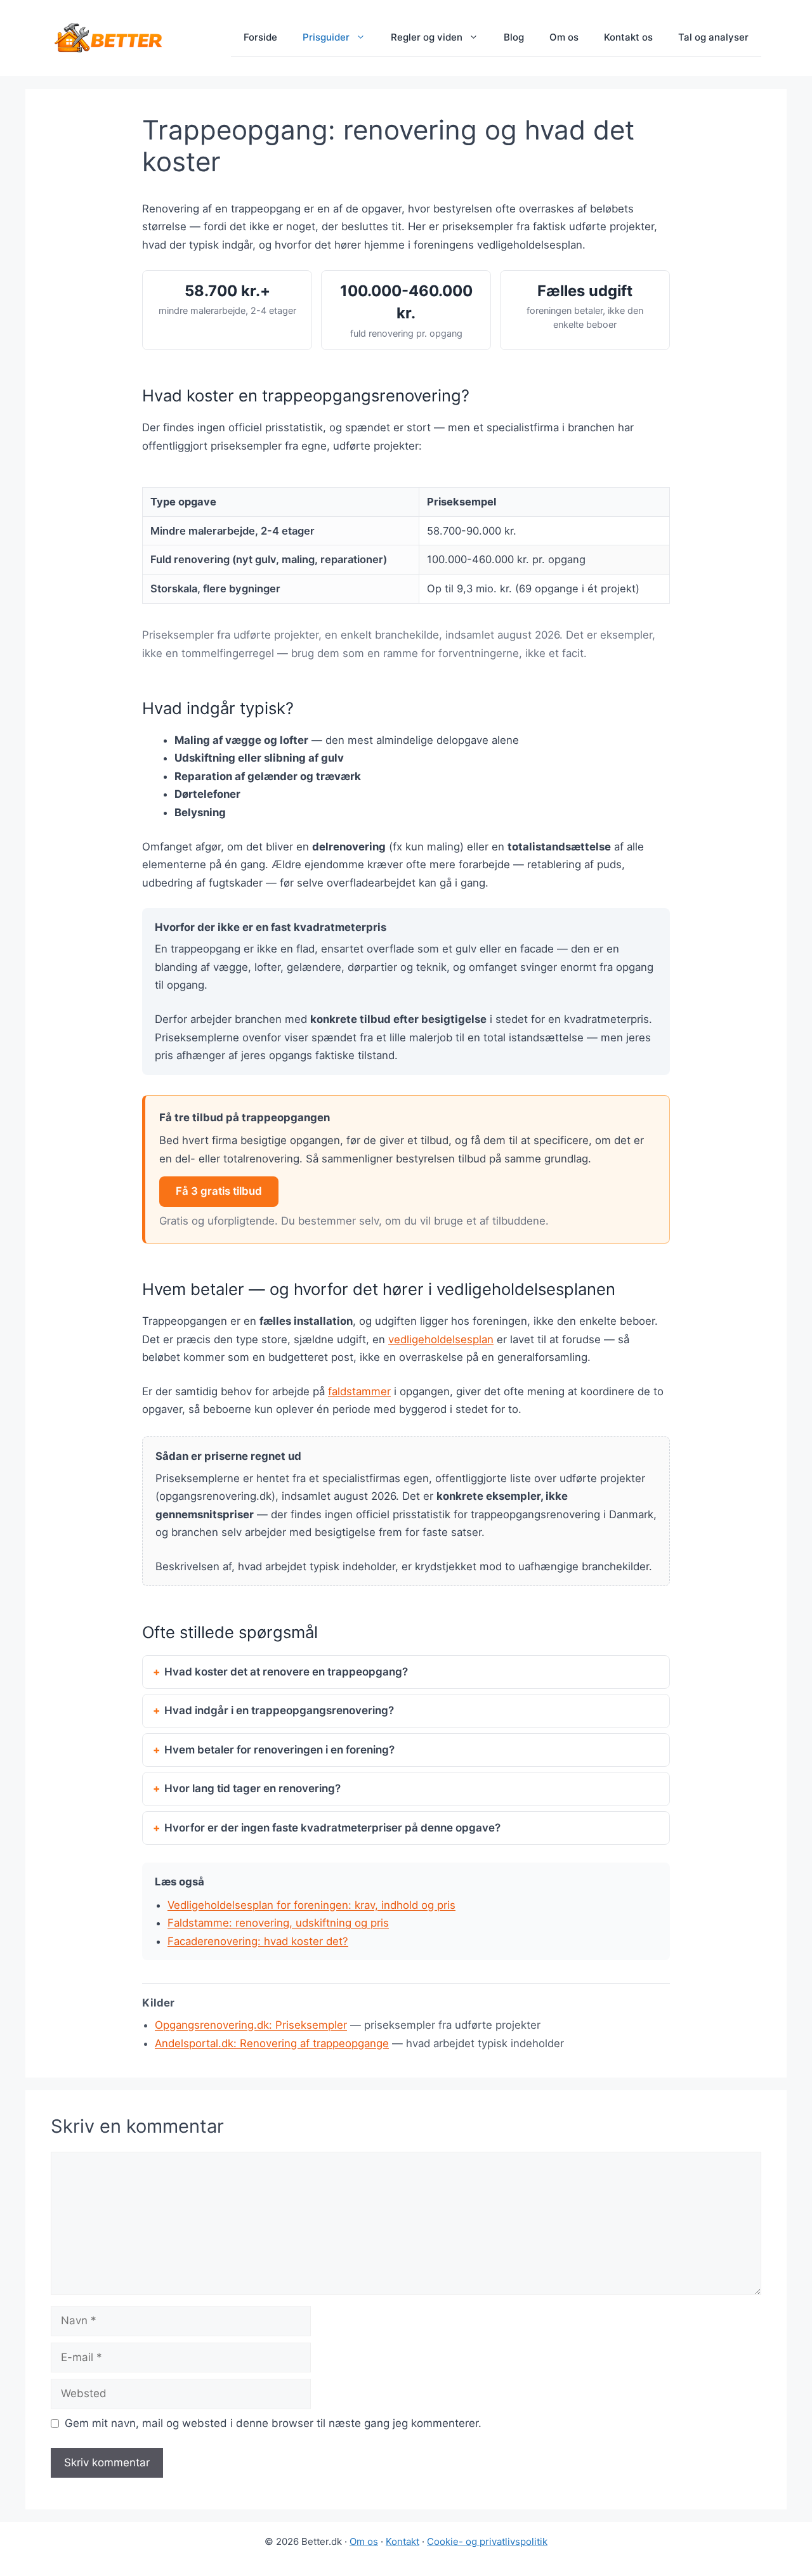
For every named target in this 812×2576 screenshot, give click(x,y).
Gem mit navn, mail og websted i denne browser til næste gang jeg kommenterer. (273, 2423)
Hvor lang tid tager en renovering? (252, 1788)
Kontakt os (628, 37)
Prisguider (326, 37)
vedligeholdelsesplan (441, 1339)
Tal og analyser (713, 37)
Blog (514, 37)
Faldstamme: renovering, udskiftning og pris (278, 1923)
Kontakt (403, 2541)
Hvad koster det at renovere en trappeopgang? (286, 1672)
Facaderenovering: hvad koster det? (258, 1941)
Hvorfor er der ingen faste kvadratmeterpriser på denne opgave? (332, 1828)
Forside (260, 37)
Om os (564, 37)
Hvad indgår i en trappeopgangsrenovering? (279, 1710)
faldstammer (359, 1391)
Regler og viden (427, 37)
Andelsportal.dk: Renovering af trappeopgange (272, 2043)
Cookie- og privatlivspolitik (487, 2541)
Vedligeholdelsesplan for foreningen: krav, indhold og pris (311, 1905)
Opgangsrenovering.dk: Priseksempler (251, 2025)
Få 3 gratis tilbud (219, 1191)
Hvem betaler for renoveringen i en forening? (279, 1750)
